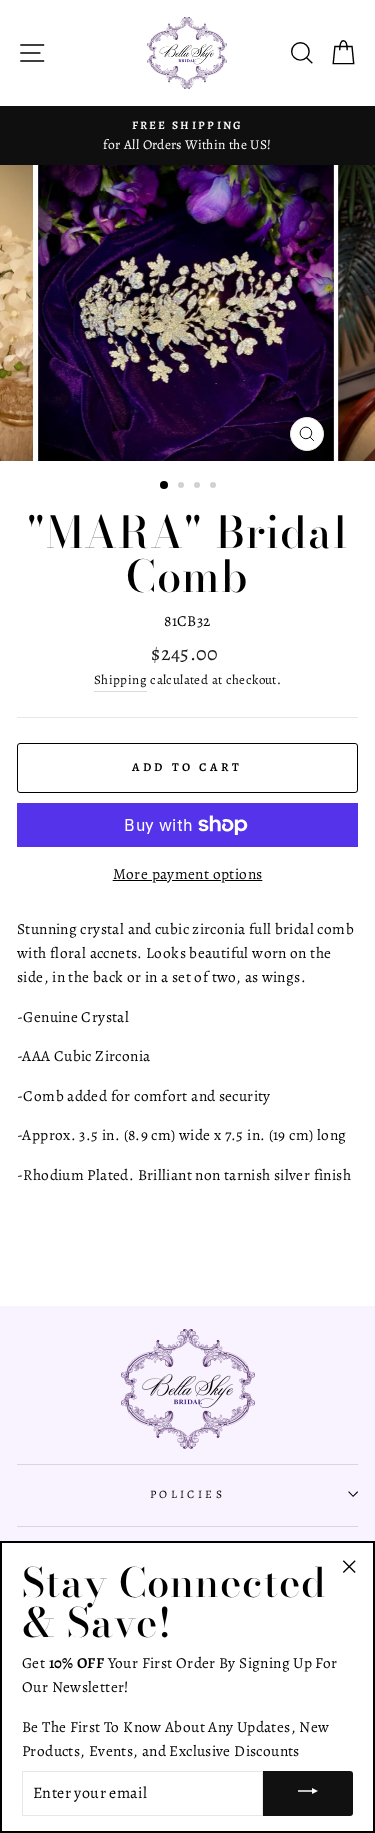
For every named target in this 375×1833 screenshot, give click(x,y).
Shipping (120, 679)
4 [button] (215, 487)
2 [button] (183, 487)
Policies (188, 1494)
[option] (187, 136)
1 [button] (165, 486)
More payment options (188, 873)
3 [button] (199, 487)
